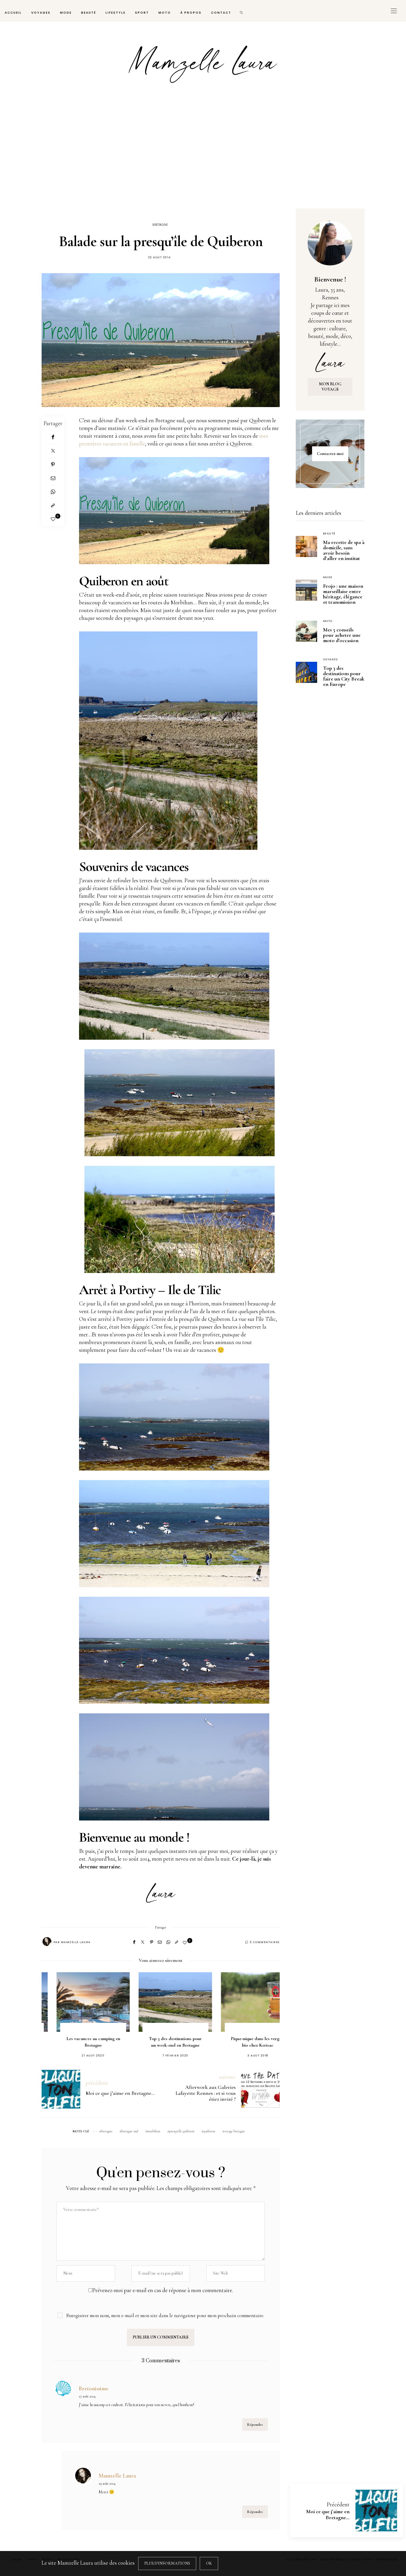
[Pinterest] (53, 464)
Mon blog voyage (330, 387)
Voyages (41, 13)
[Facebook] (53, 437)
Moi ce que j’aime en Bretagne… (328, 2514)
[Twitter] (53, 451)
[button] (55, 2009)
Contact (221, 13)
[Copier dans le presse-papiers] (53, 506)
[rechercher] (242, 11)
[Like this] (53, 519)
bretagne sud (130, 2131)
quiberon (209, 2131)
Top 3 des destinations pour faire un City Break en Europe (344, 676)
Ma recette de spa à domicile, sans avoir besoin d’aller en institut (344, 550)
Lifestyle (115, 13)
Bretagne (160, 225)
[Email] (53, 478)
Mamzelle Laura (76, 1942)
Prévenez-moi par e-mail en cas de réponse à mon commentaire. (163, 2290)
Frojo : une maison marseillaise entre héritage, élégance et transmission (343, 594)
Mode (66, 13)
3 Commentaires (265, 1942)
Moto (165, 13)
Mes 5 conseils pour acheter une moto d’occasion (342, 635)
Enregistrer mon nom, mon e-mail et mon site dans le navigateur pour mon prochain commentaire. (165, 2316)
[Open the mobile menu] (394, 11)
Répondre (255, 2425)
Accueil (13, 13)
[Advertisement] (203, 154)
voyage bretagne (235, 2131)
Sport (142, 13)
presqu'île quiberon (182, 2131)
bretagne (107, 2131)
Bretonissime (94, 2388)
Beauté (89, 13)
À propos (191, 13)
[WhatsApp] (53, 492)
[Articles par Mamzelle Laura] (47, 1942)
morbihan (154, 2131)
